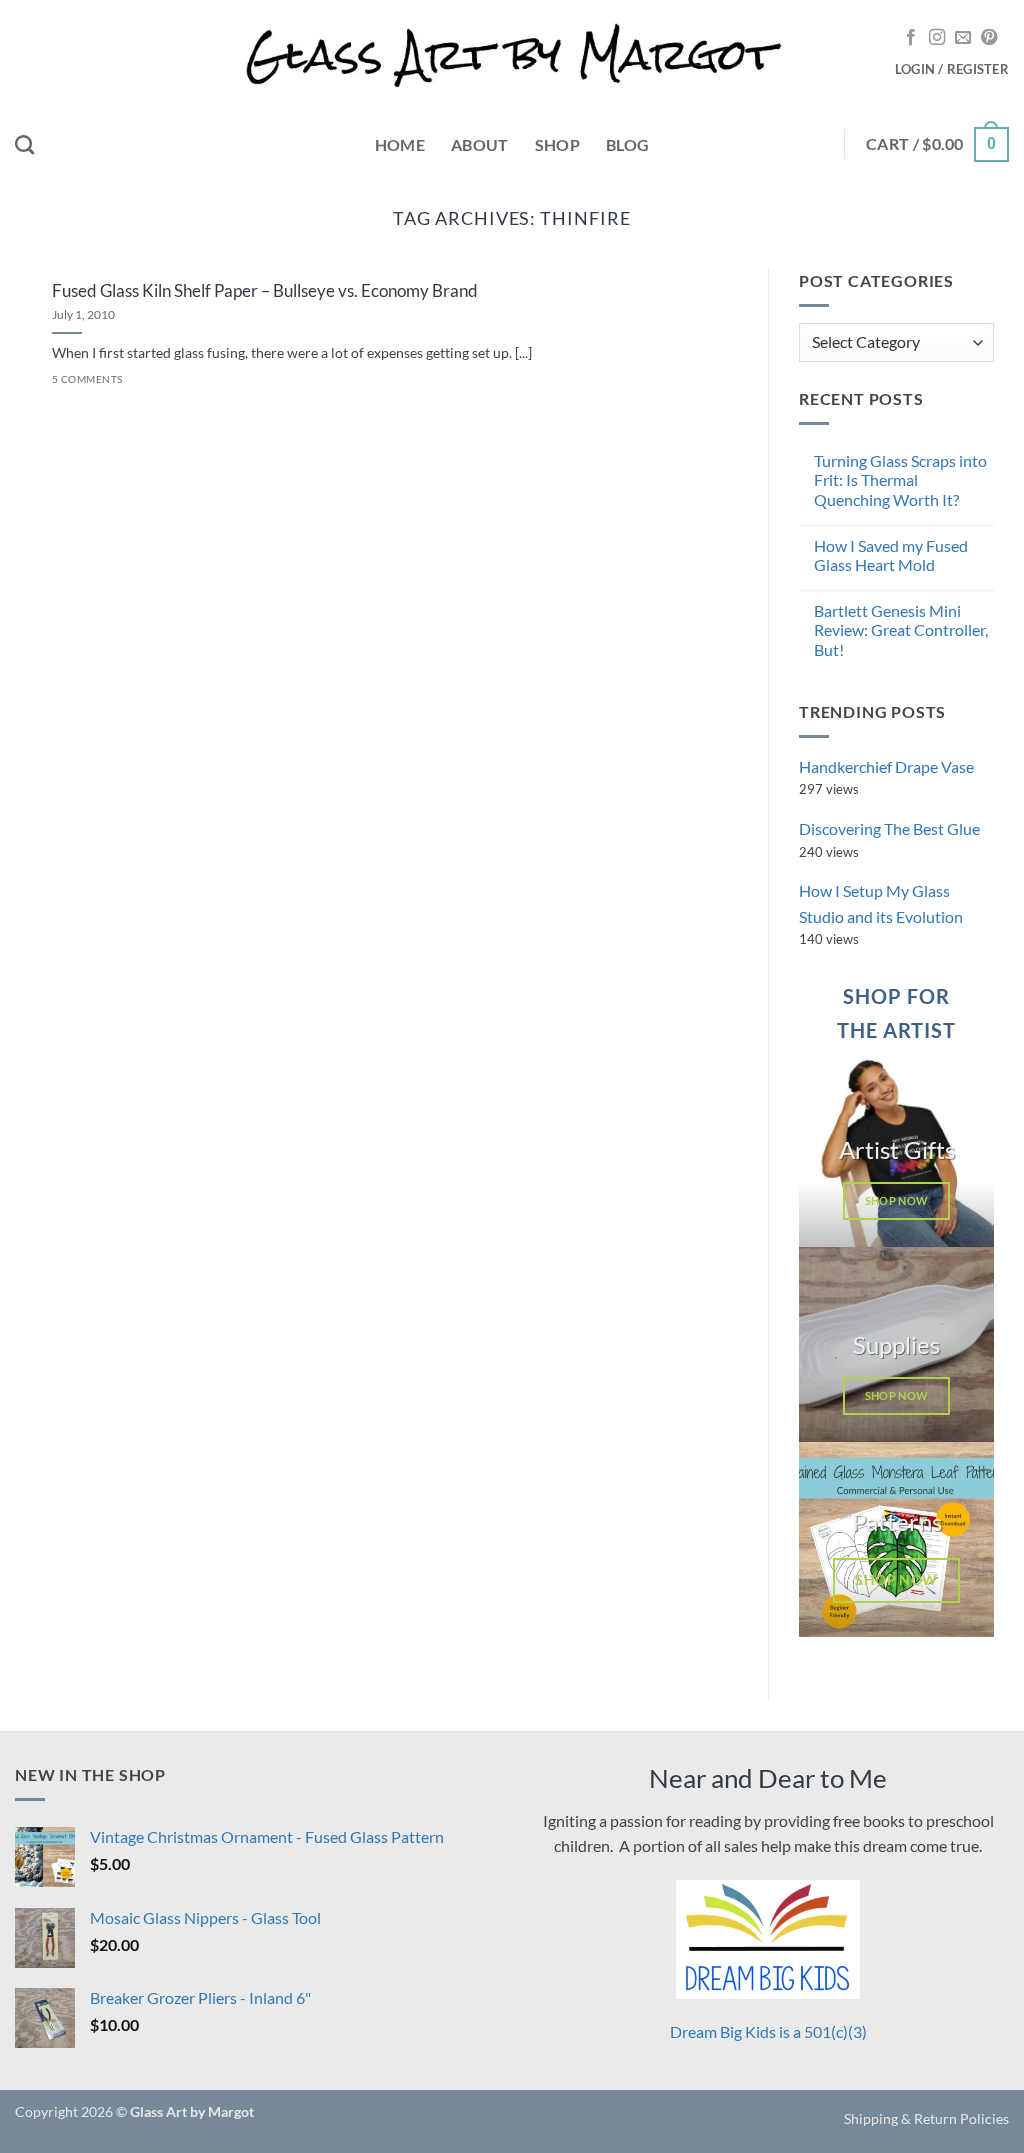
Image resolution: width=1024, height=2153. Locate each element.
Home (400, 144)
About (480, 144)
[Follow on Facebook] (911, 38)
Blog (627, 144)
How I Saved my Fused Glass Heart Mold (891, 555)
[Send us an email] (963, 38)
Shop (557, 144)
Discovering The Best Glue (889, 828)
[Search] (24, 144)
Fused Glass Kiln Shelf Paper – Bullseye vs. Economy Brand (265, 291)
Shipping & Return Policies (926, 2118)
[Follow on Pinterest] (989, 38)
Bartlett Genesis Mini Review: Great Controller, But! (901, 629)
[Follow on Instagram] (937, 38)
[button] (952, 69)
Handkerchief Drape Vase (886, 766)
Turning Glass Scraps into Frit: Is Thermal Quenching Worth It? (900, 479)
